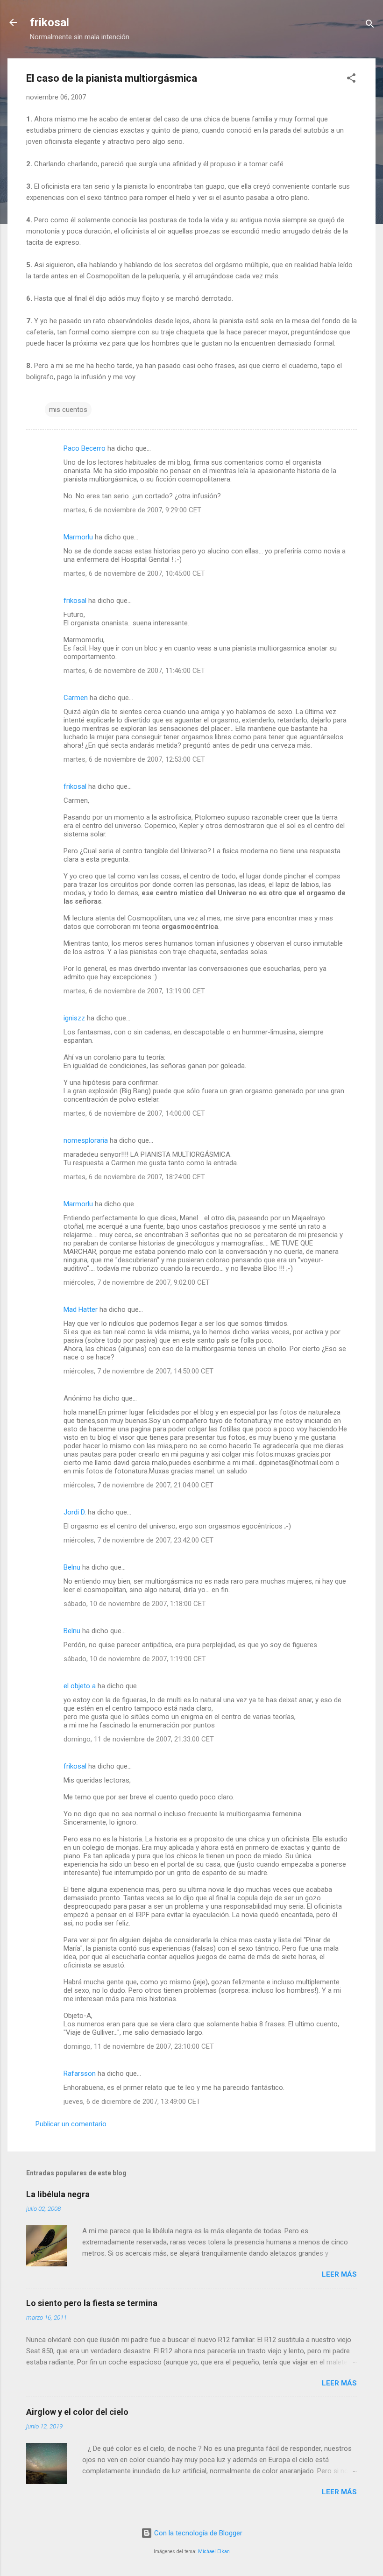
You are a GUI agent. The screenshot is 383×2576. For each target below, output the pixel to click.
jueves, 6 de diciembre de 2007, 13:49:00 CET (132, 2102)
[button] (351, 80)
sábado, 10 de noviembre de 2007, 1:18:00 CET (135, 1604)
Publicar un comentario (71, 2124)
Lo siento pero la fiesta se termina (92, 2303)
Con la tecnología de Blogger (197, 2533)
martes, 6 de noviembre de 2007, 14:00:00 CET (134, 1113)
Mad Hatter (81, 1309)
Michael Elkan (214, 2551)
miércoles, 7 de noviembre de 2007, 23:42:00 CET (138, 1540)
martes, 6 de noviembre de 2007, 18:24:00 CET (134, 1177)
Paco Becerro (85, 448)
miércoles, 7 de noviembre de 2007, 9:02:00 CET (137, 1282)
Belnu (72, 1567)
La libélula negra (58, 2194)
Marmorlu (78, 537)
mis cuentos (68, 410)
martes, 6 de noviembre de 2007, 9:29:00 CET (132, 510)
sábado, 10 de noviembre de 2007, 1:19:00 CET (135, 1659)
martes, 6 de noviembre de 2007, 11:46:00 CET (134, 671)
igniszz (74, 1018)
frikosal (50, 22)
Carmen (76, 698)
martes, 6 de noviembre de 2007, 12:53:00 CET (134, 759)
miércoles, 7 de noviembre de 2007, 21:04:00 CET (138, 1485)
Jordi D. (75, 1512)
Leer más (339, 2274)
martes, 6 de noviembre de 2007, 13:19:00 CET (134, 991)
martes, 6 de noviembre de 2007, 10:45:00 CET (134, 573)
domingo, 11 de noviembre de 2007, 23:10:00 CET (139, 2046)
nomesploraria (86, 1140)
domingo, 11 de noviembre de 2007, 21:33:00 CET (139, 1739)
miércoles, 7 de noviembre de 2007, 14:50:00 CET (138, 1371)
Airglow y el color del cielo (77, 2412)
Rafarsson (80, 2074)
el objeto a (80, 1686)
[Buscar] (370, 25)
